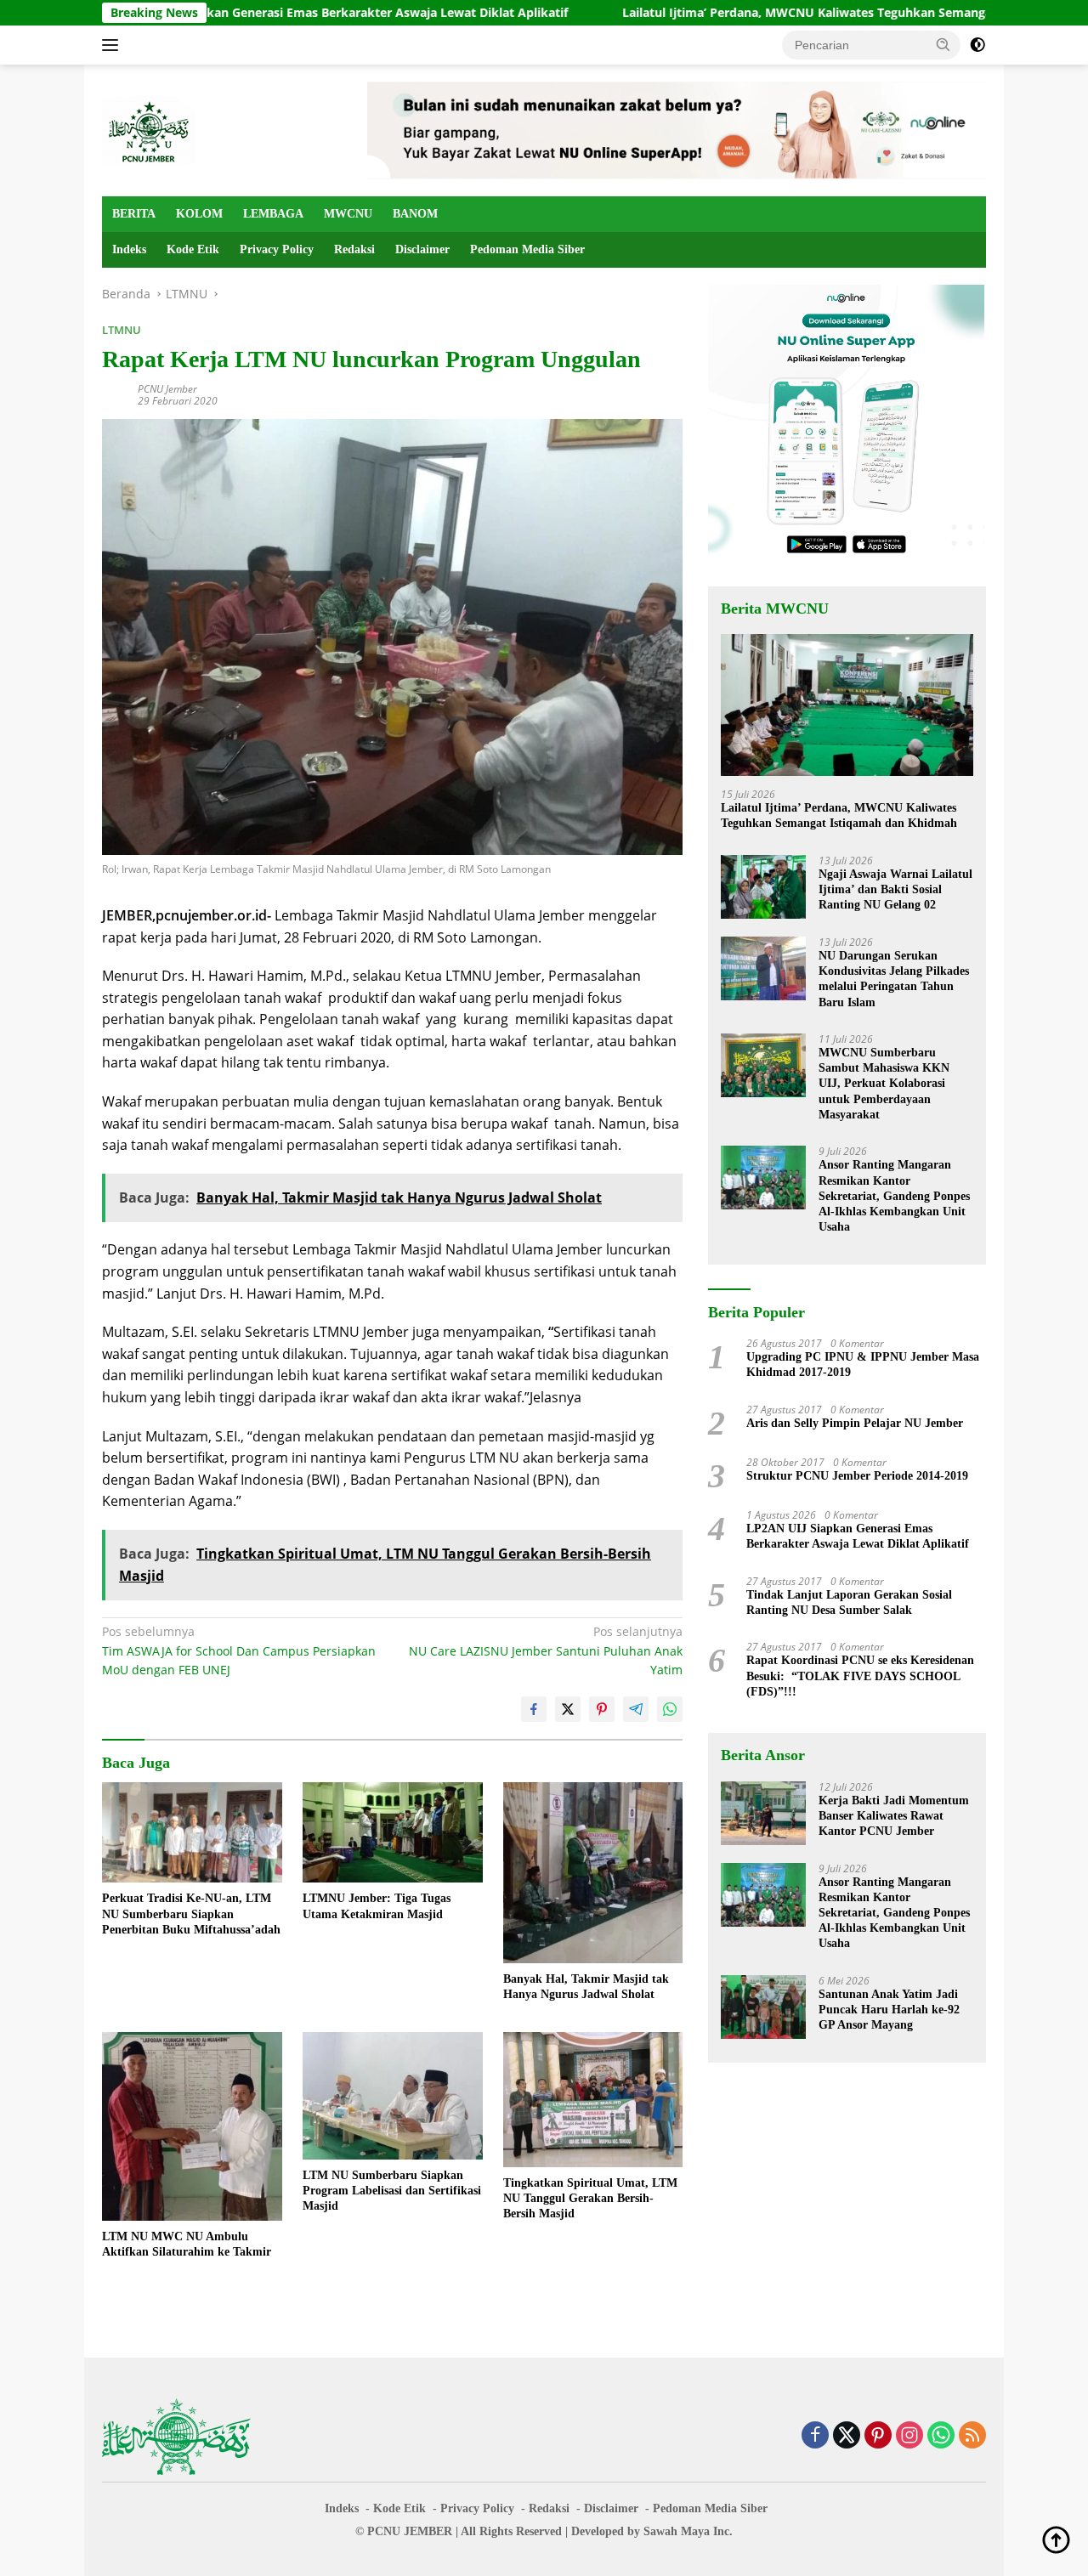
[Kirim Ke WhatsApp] (670, 1709)
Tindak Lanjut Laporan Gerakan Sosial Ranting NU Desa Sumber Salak (849, 1602)
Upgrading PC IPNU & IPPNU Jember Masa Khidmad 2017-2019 (863, 1364)
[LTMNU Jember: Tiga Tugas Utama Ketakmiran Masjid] (393, 1833)
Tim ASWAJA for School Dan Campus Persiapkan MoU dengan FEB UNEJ (239, 1650)
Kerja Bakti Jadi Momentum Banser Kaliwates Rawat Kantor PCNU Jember (894, 1816)
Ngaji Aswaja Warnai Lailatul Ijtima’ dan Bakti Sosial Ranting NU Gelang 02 (895, 889)
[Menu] (113, 45)
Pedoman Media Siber (527, 249)
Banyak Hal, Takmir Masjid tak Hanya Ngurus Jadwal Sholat (586, 1987)
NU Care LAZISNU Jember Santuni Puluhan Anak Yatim (546, 1650)
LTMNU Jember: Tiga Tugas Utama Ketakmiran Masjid (377, 1906)
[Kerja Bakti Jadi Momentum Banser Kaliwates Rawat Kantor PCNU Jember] (763, 1813)
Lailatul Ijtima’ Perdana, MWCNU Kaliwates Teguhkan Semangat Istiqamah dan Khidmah (780, 13)
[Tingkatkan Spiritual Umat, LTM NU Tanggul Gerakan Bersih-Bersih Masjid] (593, 2100)
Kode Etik (193, 249)
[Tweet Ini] (568, 1709)
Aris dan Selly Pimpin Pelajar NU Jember (855, 1423)
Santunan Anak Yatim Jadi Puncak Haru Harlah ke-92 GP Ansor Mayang (889, 2010)
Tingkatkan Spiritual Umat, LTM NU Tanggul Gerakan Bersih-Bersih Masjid (590, 2198)
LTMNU (122, 330)
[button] (943, 44)
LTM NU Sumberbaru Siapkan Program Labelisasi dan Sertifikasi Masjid (392, 2191)
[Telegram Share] (636, 1709)
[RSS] (972, 2436)
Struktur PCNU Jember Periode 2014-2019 (857, 1476)
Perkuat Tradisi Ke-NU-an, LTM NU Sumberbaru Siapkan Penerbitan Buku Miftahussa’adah (191, 1914)
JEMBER (428, 2531)
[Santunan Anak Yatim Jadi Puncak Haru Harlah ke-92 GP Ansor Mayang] (763, 2007)
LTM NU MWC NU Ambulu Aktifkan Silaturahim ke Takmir (187, 2244)
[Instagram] (909, 2436)
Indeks (129, 249)
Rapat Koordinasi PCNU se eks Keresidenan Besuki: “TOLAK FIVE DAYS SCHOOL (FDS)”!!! (860, 1676)
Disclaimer (422, 249)
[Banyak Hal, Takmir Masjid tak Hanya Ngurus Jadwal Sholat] (593, 1873)
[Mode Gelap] (977, 45)
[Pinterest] (878, 2436)
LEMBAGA (273, 214)
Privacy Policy (277, 249)
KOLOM (199, 214)
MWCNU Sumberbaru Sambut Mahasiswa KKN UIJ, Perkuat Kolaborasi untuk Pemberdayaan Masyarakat (884, 1084)
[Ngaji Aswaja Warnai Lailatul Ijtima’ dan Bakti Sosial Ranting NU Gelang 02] (763, 887)
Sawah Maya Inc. (688, 2531)
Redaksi (354, 249)
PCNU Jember (167, 389)
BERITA (134, 214)
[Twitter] (847, 2436)
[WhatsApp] (941, 2436)
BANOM (415, 214)
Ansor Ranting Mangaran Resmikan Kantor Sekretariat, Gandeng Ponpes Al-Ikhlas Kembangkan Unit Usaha (894, 1196)
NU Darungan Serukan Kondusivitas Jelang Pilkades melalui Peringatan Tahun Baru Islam (894, 979)
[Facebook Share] (534, 1709)
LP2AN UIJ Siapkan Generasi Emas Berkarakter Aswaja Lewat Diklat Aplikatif (241, 13)
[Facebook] (815, 2436)
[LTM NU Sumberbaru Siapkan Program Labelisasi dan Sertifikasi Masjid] (393, 2096)
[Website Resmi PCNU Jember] (149, 129)
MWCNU (348, 214)
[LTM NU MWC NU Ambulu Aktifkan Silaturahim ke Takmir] (192, 2126)
